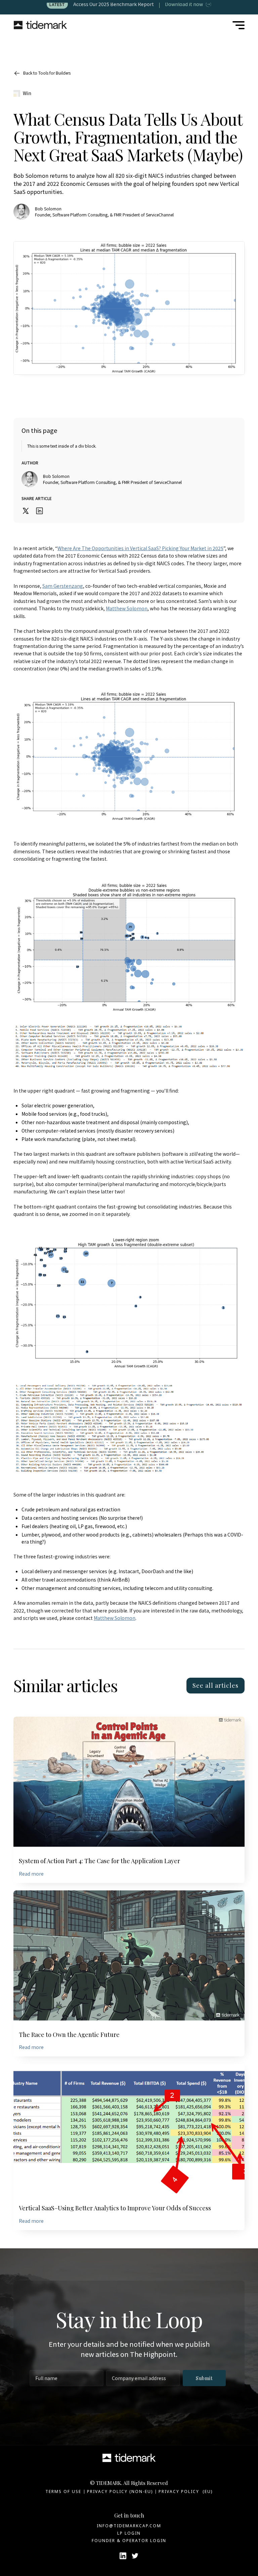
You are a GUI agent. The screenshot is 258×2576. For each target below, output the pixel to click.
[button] (239, 25)
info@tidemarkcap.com (129, 2526)
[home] (40, 25)
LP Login (129, 2533)
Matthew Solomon (127, 608)
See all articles (216, 1685)
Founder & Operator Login (129, 2541)
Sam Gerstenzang (63, 586)
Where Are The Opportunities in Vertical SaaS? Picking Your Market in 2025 (140, 548)
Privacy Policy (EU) (186, 2491)
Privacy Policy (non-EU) (120, 2491)
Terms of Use (63, 2491)
